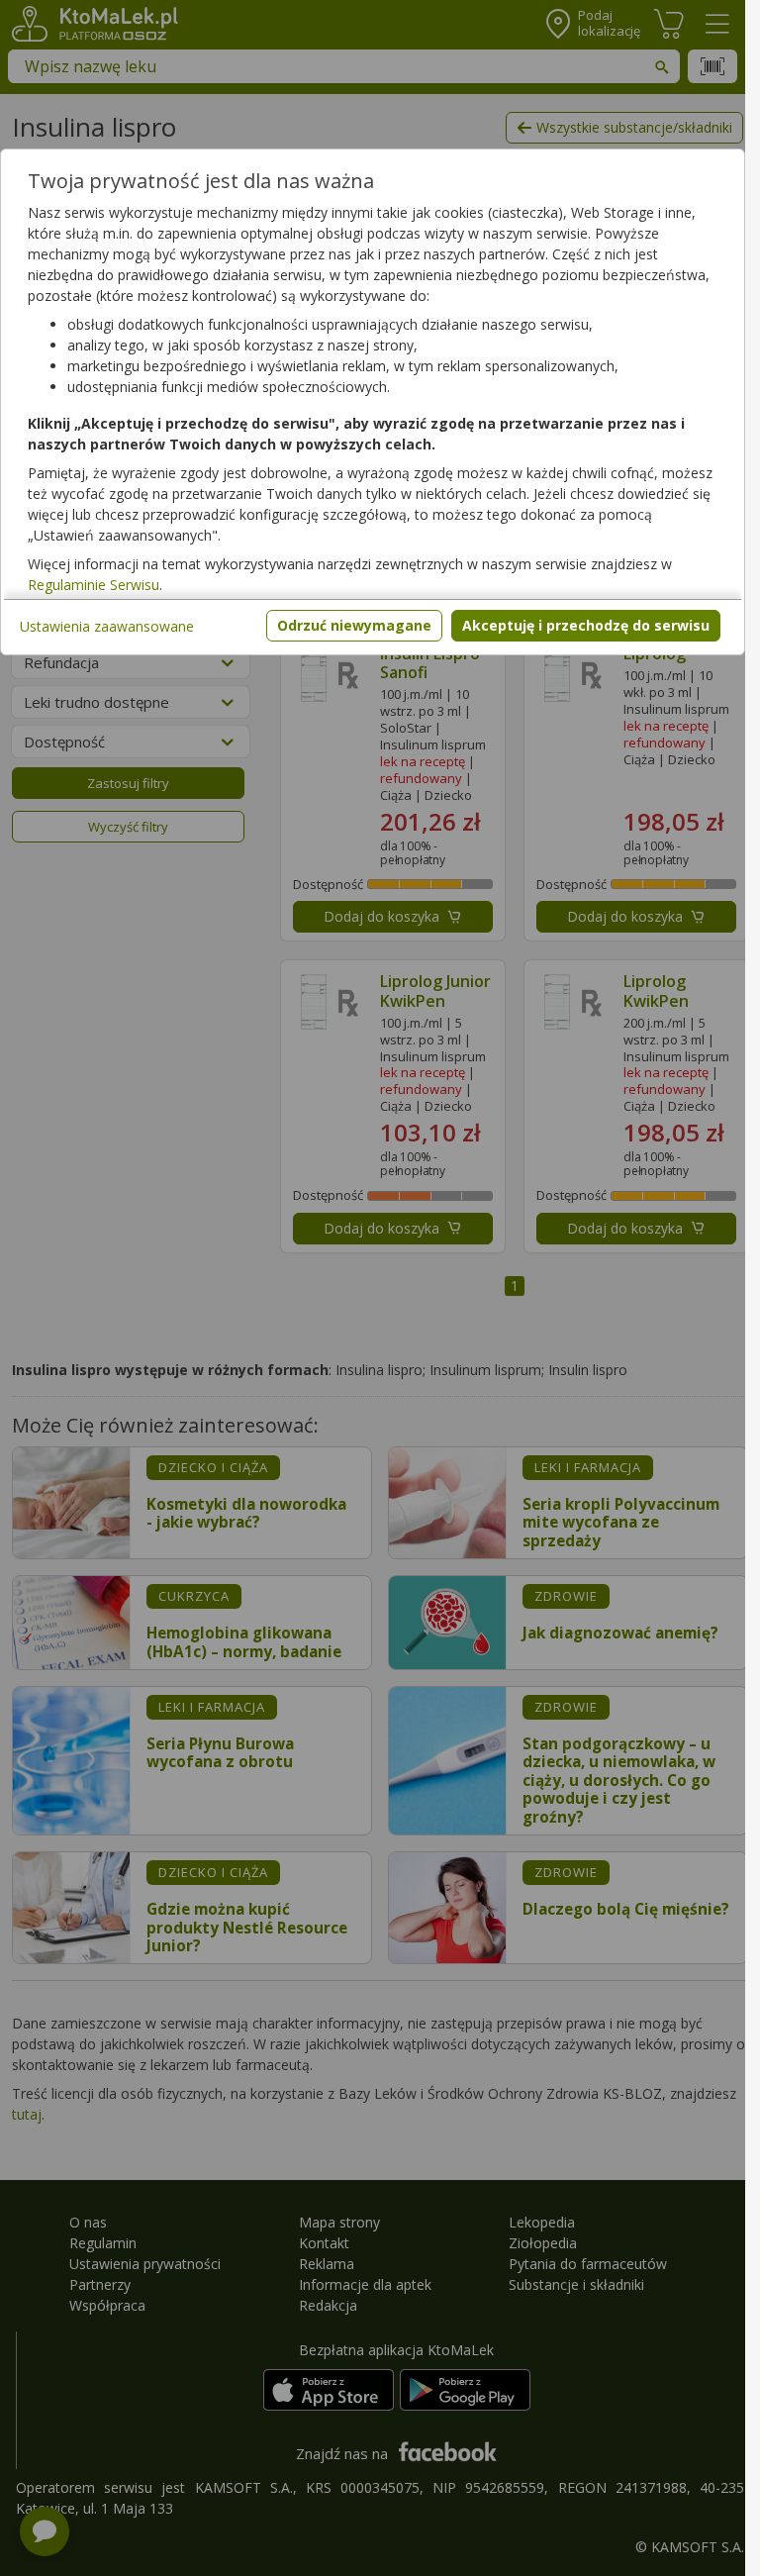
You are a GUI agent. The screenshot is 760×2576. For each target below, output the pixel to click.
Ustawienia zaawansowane (107, 626)
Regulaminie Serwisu (94, 585)
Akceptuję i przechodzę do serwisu (586, 625)
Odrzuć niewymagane (354, 625)
